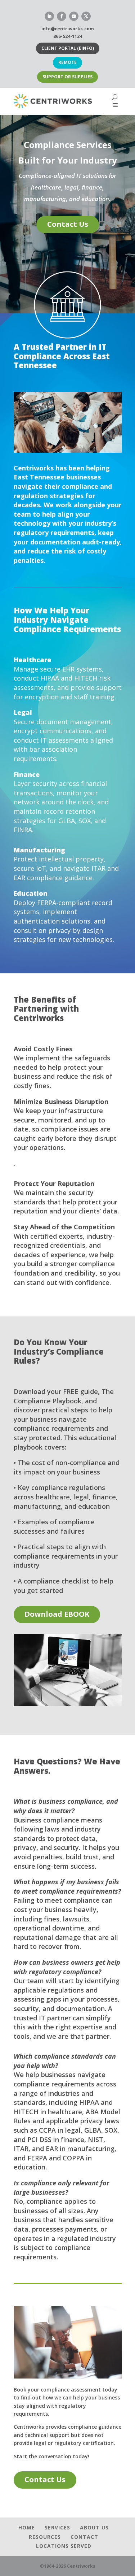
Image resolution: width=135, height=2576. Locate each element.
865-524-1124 (68, 36)
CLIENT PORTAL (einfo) (68, 48)
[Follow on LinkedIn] (49, 16)
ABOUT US (94, 2527)
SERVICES (57, 2527)
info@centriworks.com (68, 29)
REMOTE (67, 62)
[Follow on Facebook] (62, 16)
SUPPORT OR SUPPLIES (67, 77)
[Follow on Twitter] (86, 16)
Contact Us (68, 224)
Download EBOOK (57, 1614)
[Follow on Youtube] (74, 16)
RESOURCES (45, 2537)
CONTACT (84, 2537)
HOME (27, 2527)
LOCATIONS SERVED (64, 2546)
